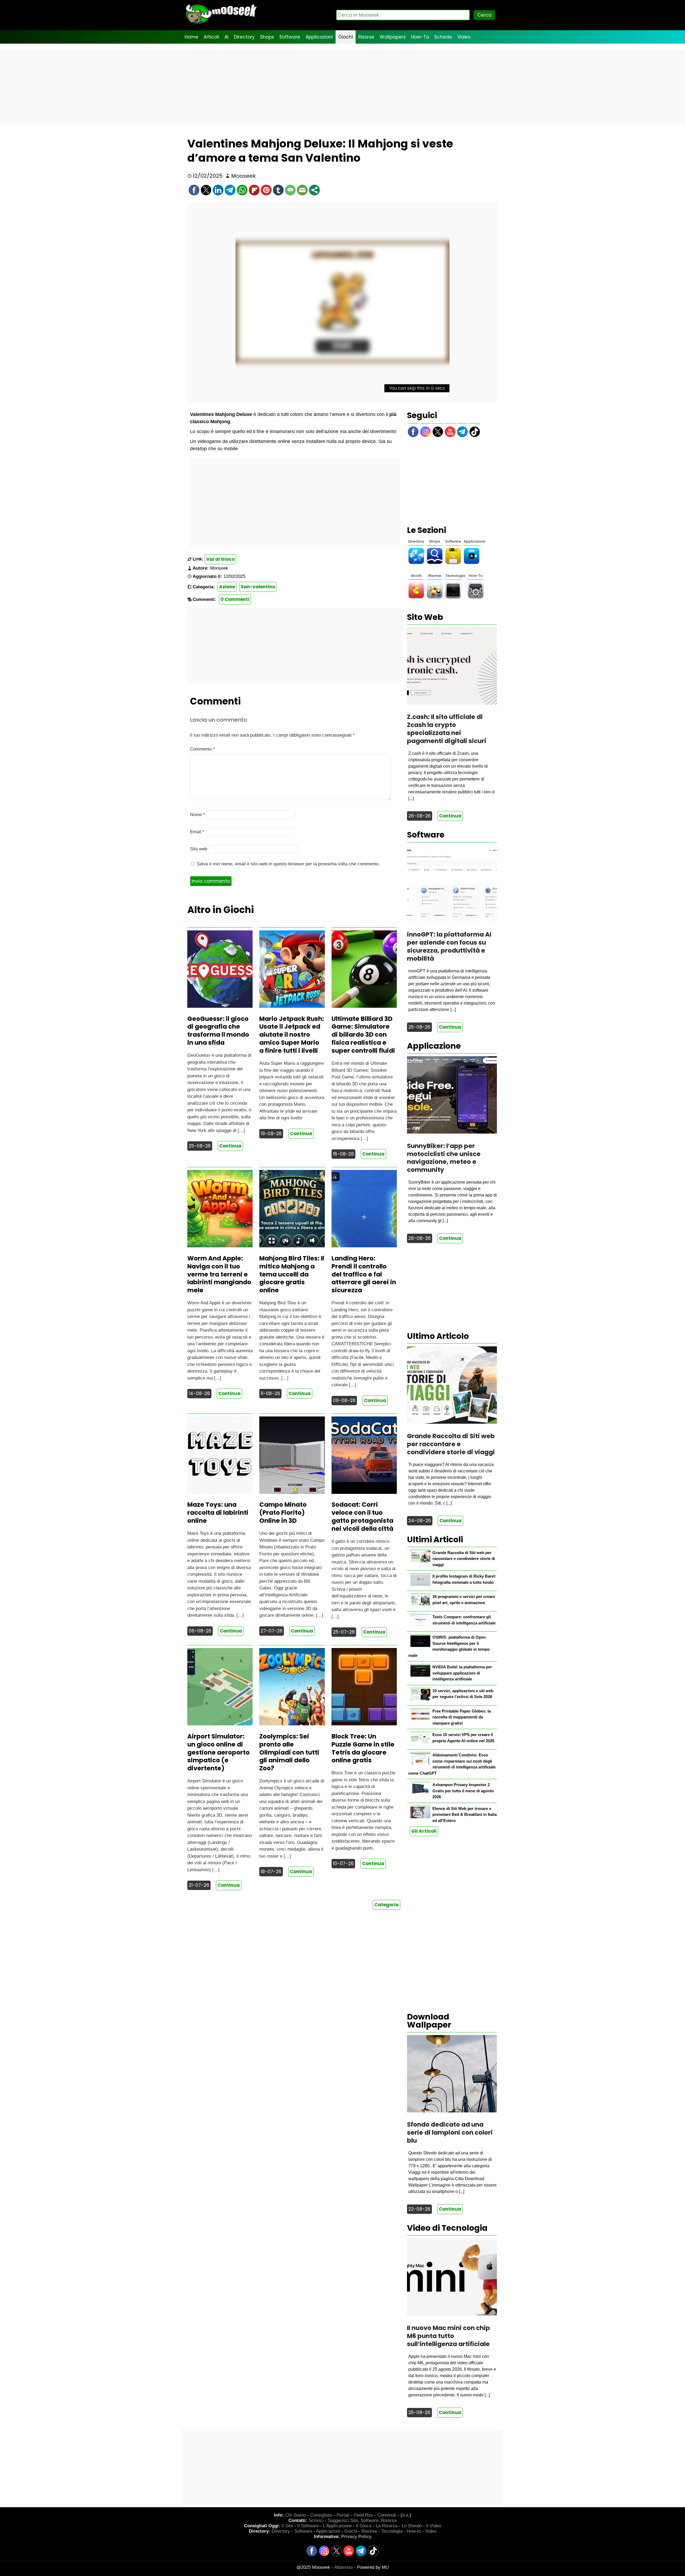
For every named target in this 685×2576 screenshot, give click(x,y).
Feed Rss (363, 2515)
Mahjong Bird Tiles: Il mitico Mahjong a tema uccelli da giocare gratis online (292, 1274)
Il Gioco (364, 2526)
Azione (227, 587)
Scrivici (316, 2520)
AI (227, 37)
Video (464, 37)
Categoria (387, 1905)
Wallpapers (393, 37)
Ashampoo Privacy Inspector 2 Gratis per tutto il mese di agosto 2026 (463, 1791)
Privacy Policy (356, 2537)
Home (191, 37)
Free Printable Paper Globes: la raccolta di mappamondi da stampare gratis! (462, 1717)
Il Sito (287, 2526)
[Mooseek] (221, 24)
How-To (420, 37)
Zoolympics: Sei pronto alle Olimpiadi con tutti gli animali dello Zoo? (289, 1752)
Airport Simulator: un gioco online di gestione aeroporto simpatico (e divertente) (218, 1752)
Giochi (346, 37)
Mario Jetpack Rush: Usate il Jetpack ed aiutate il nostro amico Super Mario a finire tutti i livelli (292, 1035)
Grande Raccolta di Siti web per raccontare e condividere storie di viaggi (464, 1559)
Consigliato (321, 2515)
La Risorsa (387, 2526)
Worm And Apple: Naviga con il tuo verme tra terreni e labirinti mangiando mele (219, 1274)
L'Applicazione (337, 2526)
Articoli (211, 37)
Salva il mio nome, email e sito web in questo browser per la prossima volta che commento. (288, 864)
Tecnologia (455, 576)
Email (197, 832)
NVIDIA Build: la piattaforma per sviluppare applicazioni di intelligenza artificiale (462, 1673)
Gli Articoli (424, 1831)
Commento (202, 749)
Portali (343, 2515)
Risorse (366, 37)
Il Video (433, 2526)
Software (290, 37)
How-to (414, 2531)
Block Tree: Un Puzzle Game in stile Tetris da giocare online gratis (363, 1748)
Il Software (308, 2526)
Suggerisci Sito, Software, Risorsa (362, 2520)
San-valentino (258, 587)
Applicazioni (319, 37)
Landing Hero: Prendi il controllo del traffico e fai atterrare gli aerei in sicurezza (364, 1274)
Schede (443, 37)
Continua (230, 1146)
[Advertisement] (342, 86)
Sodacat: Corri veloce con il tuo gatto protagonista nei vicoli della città (362, 1517)
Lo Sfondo (412, 2526)
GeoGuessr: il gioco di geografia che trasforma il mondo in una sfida (218, 1031)
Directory (244, 37)
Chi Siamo (296, 2515)
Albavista (343, 2567)
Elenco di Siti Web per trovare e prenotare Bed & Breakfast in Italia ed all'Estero (465, 1814)
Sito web (199, 849)
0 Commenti (235, 599)
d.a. (406, 2515)
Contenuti (387, 2515)
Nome (197, 815)
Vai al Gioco (220, 559)
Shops (267, 37)
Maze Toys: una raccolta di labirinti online (218, 1513)
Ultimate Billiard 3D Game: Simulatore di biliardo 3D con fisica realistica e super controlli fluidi (363, 1035)
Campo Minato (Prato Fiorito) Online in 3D (283, 1513)
